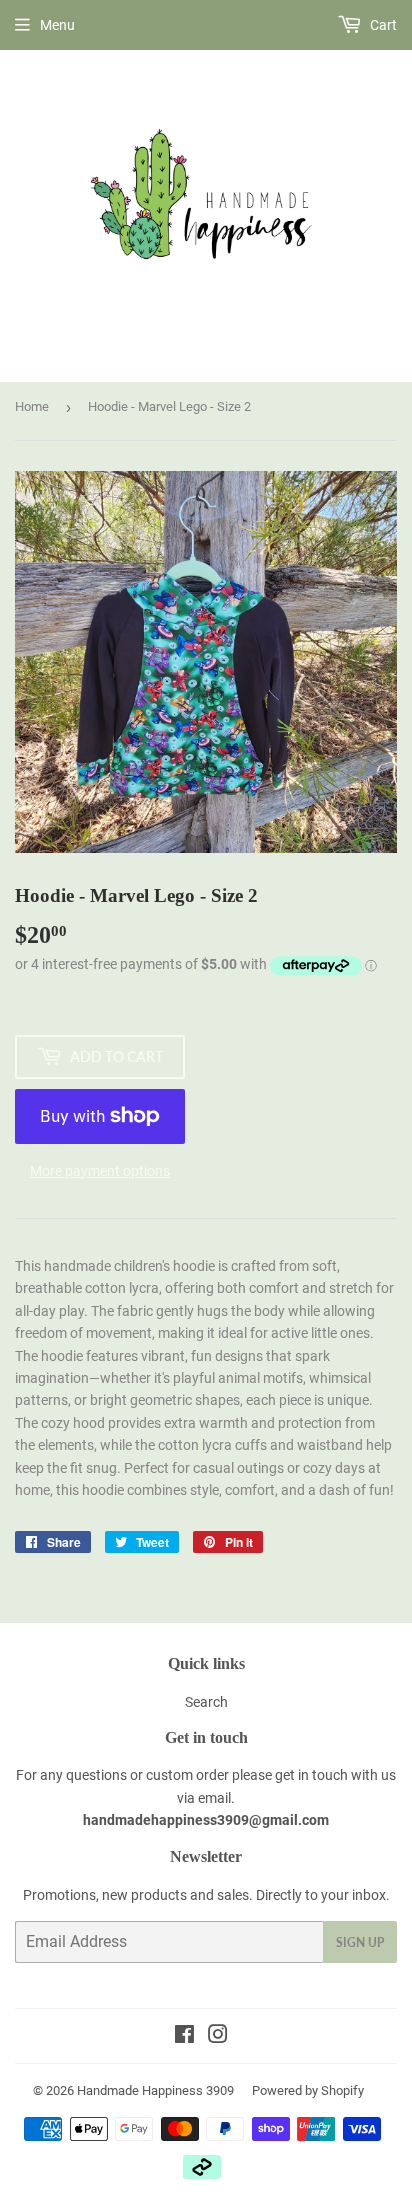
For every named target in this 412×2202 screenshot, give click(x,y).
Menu (57, 25)
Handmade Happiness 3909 (155, 2090)
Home (32, 406)
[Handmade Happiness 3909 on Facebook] (184, 2037)
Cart (382, 25)
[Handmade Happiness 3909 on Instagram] (218, 2037)
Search (206, 1702)
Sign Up (360, 1942)
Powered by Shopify (308, 2090)
